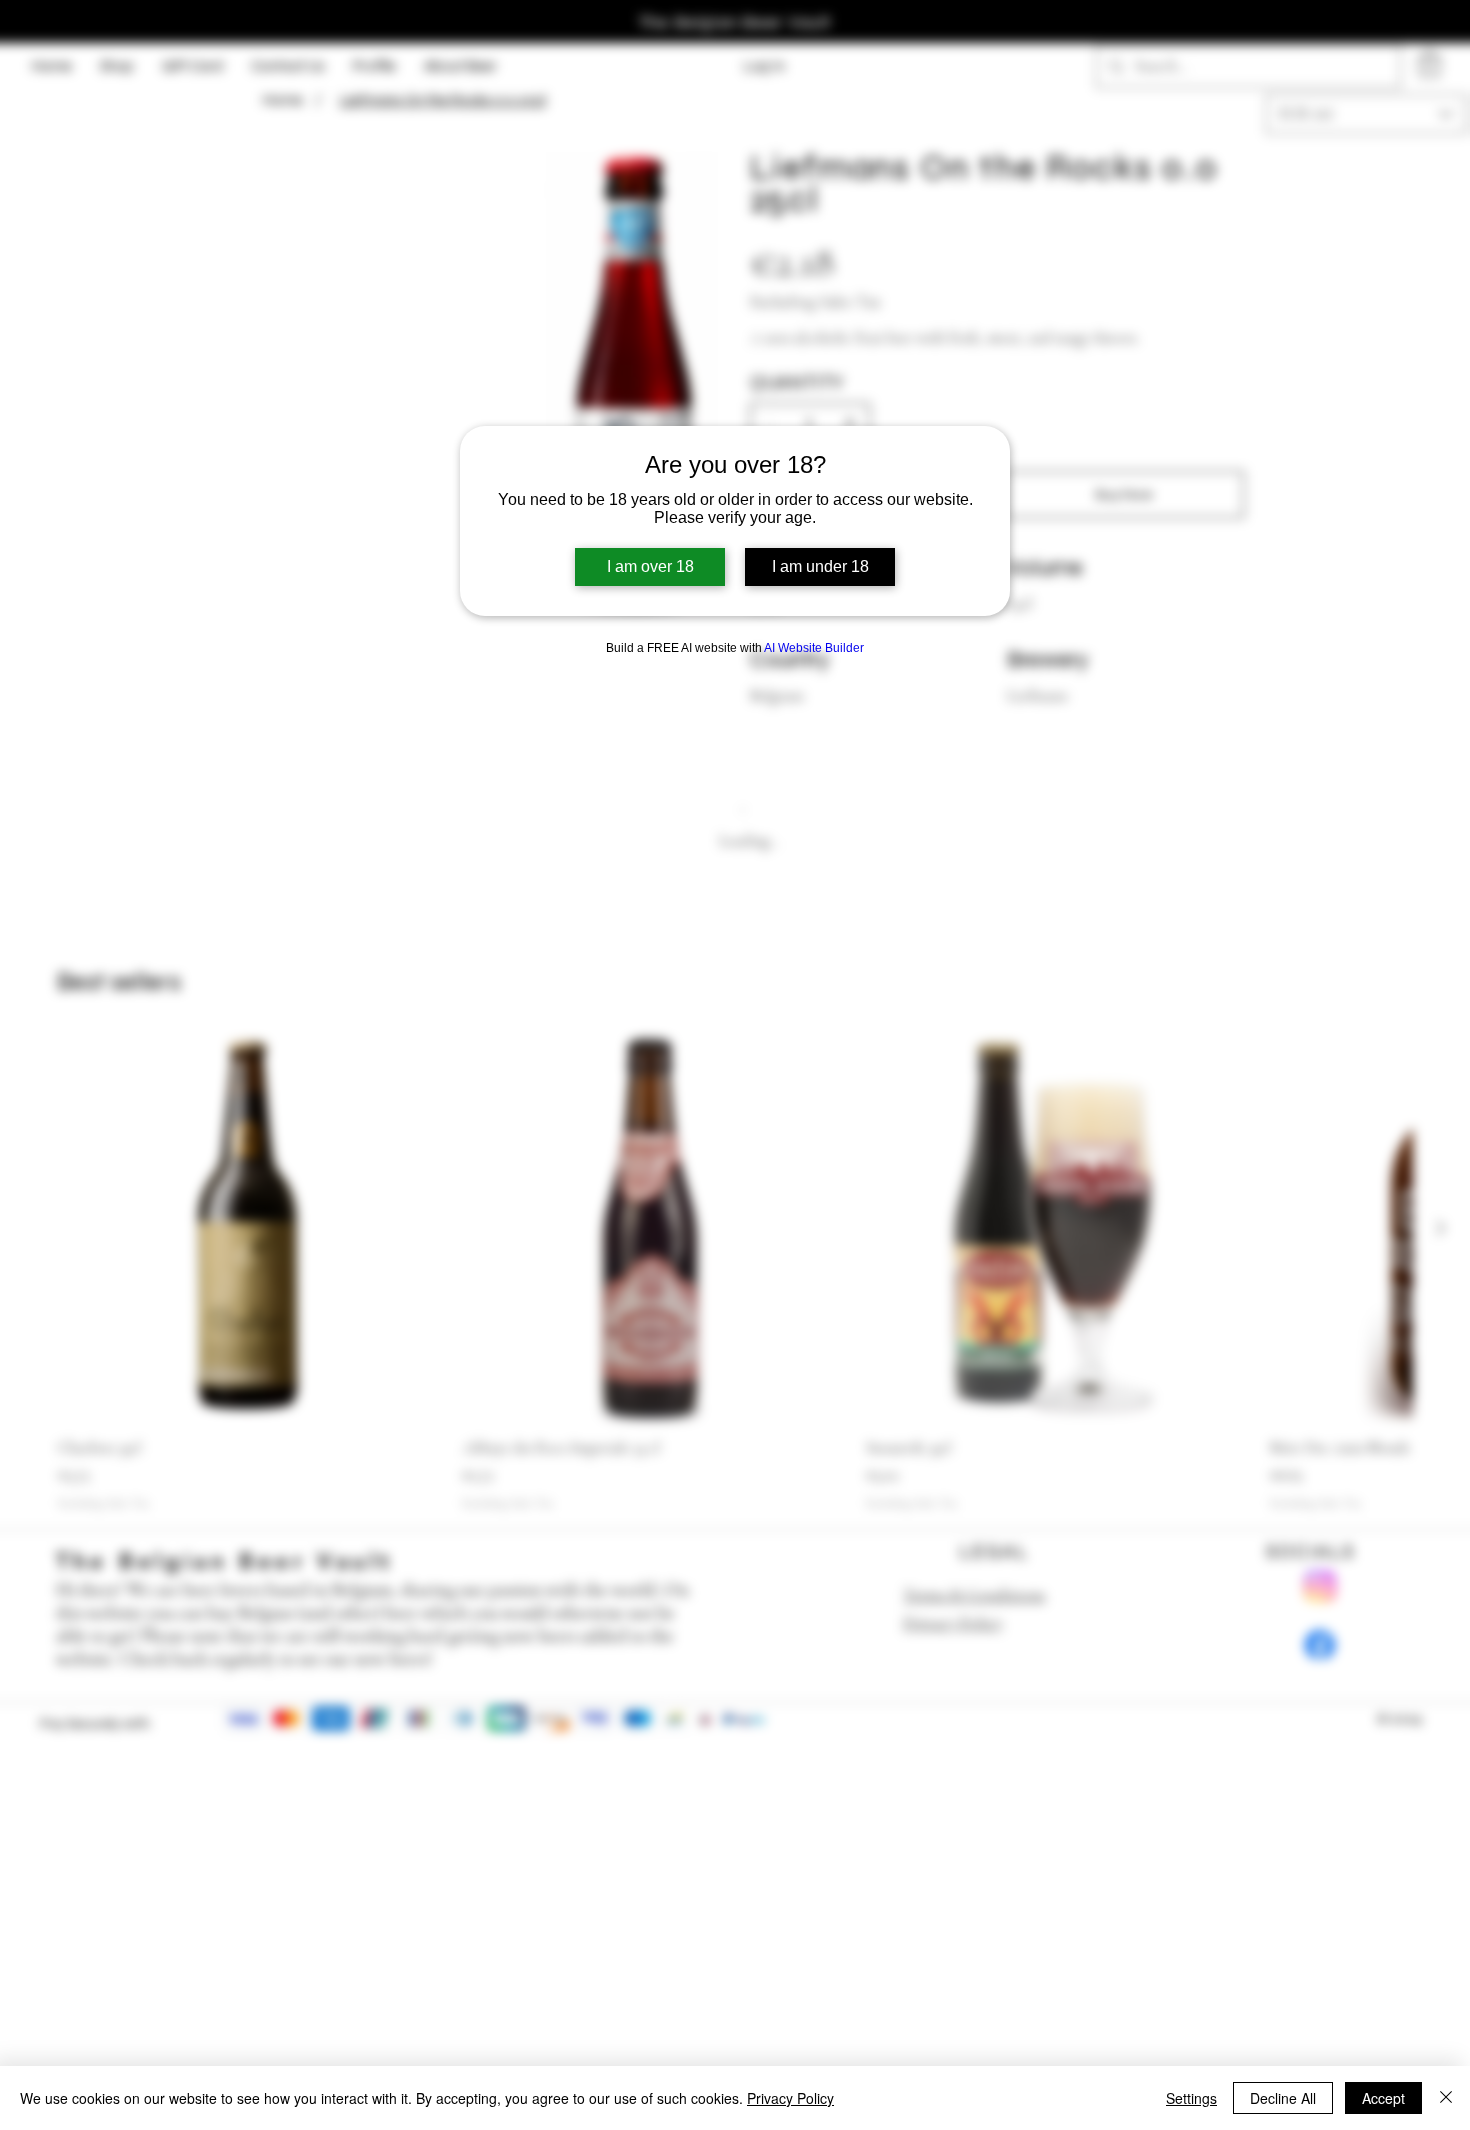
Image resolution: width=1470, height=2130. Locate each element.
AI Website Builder (814, 648)
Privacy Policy (790, 2098)
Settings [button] (1191, 2098)
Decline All (1283, 2098)
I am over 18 (650, 566)
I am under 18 (820, 566)
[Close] (1446, 2098)
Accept (1383, 2098)
